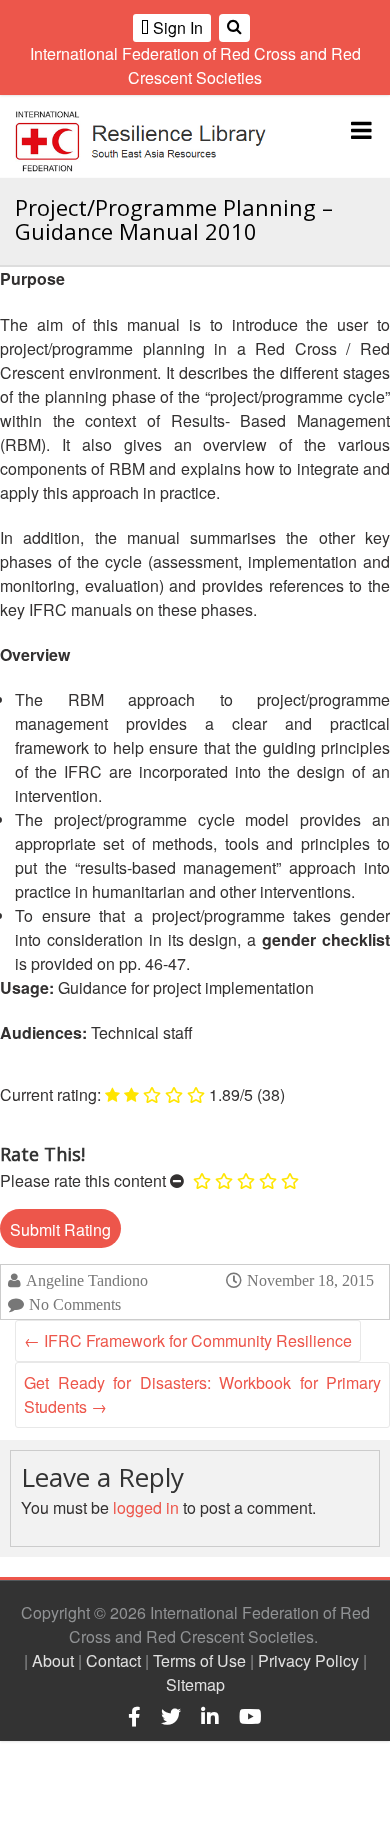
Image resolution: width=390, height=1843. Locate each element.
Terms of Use (199, 1660)
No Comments (75, 1304)
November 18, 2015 (310, 1280)
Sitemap (195, 1684)
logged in (146, 1507)
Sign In (176, 27)
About (53, 1660)
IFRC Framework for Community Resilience (188, 1340)
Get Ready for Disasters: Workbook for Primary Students (202, 1394)
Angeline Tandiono (87, 1280)
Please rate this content (83, 1180)
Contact (113, 1660)
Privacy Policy (308, 1660)
